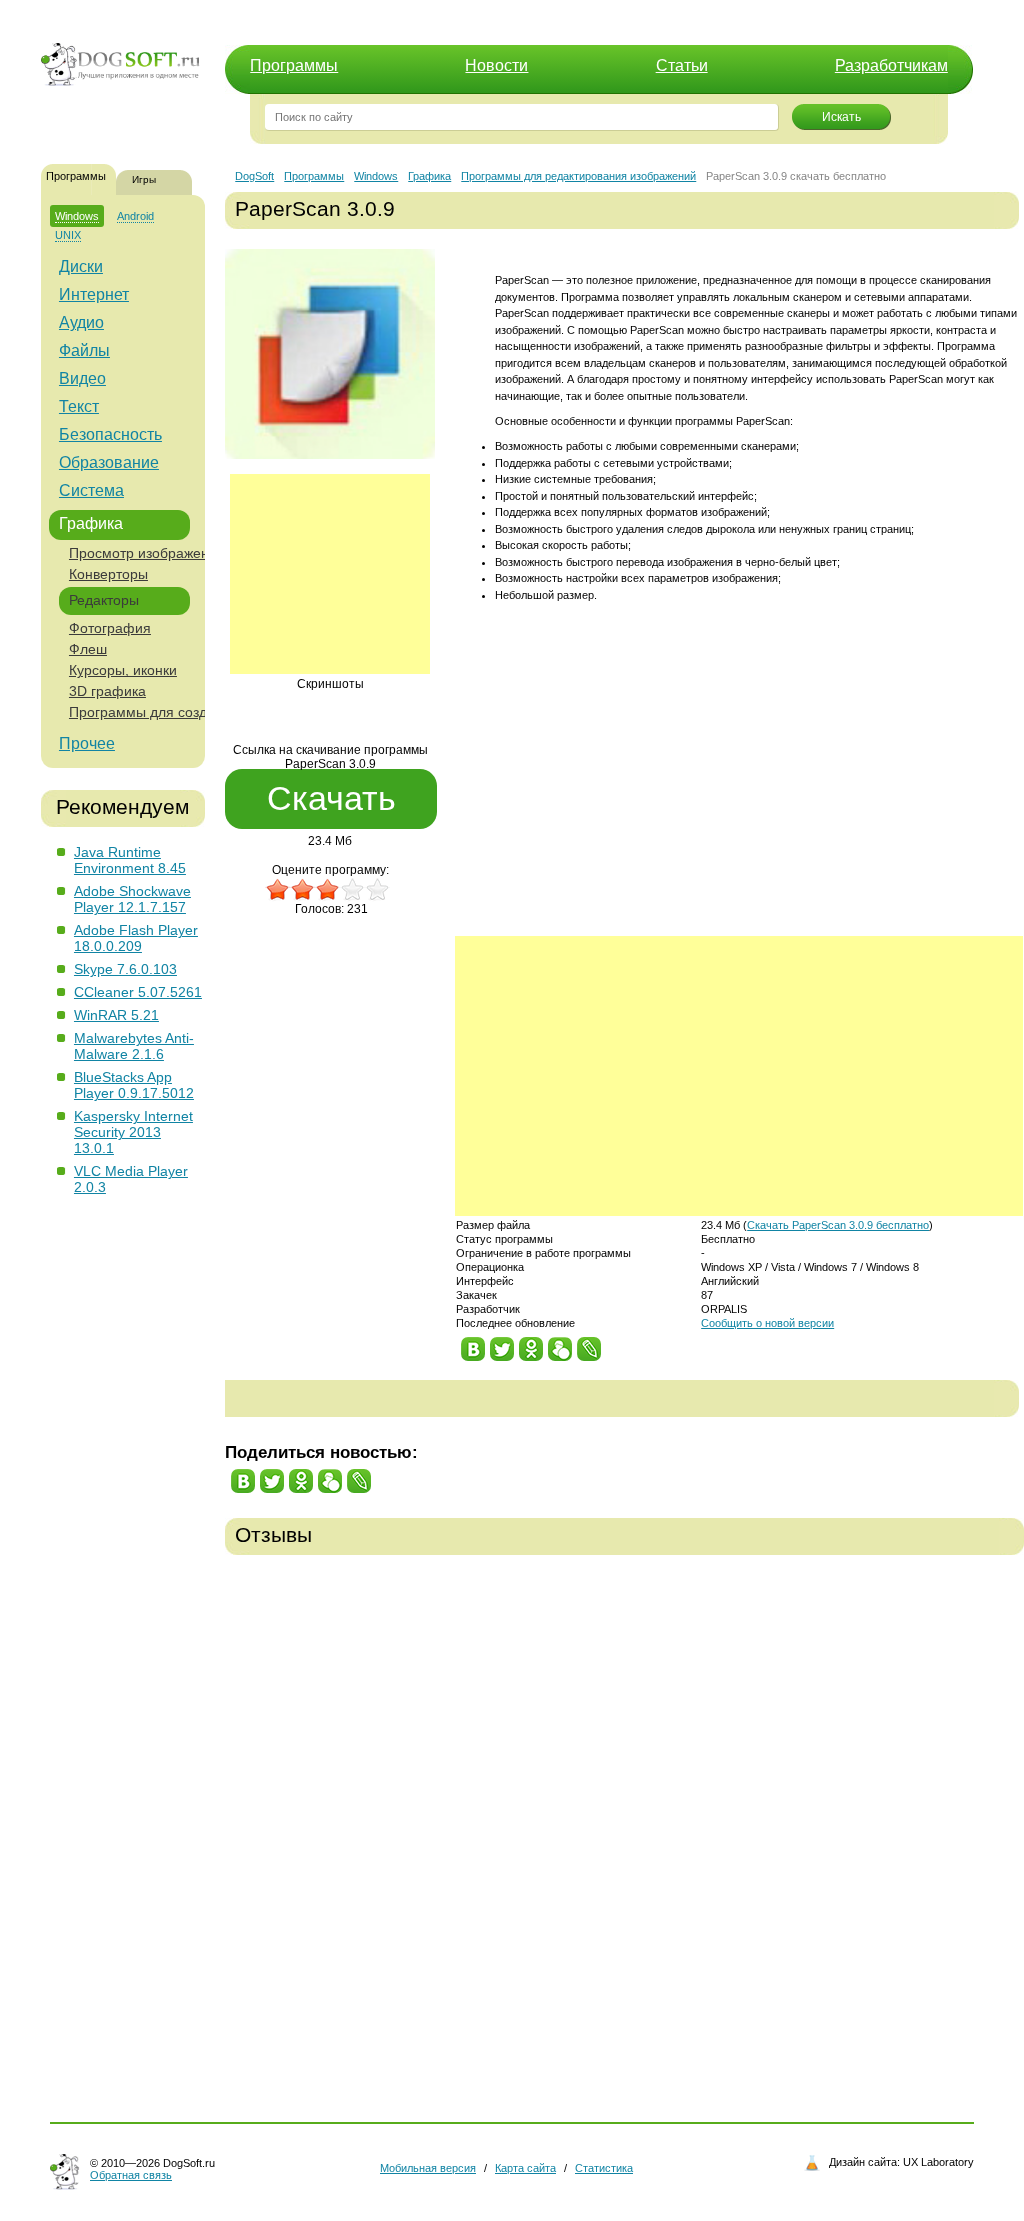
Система (91, 490)
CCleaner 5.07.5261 (138, 992)
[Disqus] (624, 1825)
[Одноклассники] (531, 1344)
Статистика (604, 2168)
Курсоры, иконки (123, 670)
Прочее (87, 743)
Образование (109, 462)
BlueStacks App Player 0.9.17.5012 (134, 1085)
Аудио (81, 322)
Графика (91, 523)
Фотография (110, 628)
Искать (841, 117)
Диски (81, 266)
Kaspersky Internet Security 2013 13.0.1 (133, 1132)
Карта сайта (525, 2168)
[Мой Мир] (560, 1344)
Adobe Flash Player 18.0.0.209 (136, 938)
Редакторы (104, 600)
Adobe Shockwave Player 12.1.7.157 (132, 899)
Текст (79, 406)
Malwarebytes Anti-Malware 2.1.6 (134, 1046)
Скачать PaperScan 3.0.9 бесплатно (838, 1225)
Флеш (88, 649)
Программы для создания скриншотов (194, 712)
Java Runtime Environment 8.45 (130, 860)
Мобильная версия (428, 2168)
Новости (496, 65)
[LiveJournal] (589, 1344)
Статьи (682, 65)
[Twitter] (502, 1344)
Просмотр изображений (147, 553)
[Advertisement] (330, 574)
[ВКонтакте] (473, 1344)
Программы (294, 65)
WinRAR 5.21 (116, 1015)
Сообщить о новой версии (767, 1323)
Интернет (94, 294)
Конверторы (108, 574)
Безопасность (110, 434)
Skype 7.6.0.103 (125, 969)
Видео (82, 378)
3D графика (107, 691)
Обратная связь (131, 2175)
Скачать (331, 798)
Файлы (84, 350)
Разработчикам (891, 65)
